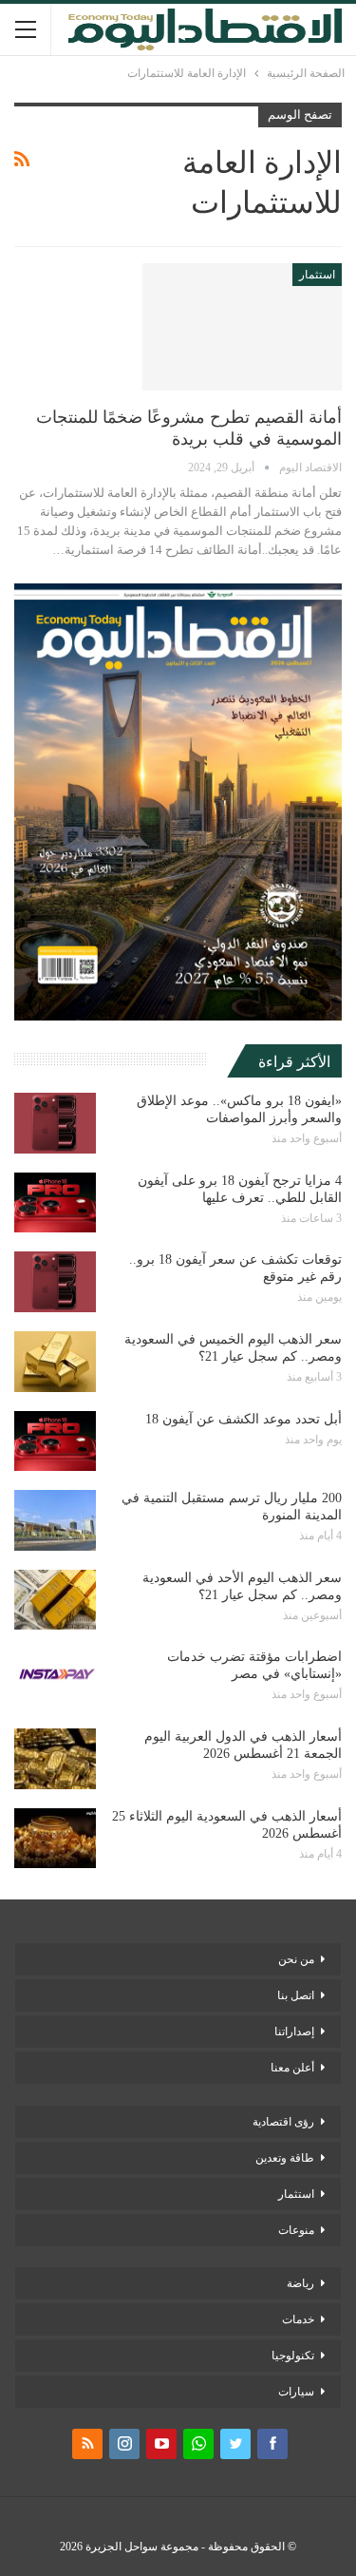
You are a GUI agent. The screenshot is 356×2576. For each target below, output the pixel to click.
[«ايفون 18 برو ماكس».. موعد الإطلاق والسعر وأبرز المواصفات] (55, 1123)
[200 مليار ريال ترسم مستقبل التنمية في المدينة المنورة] (55, 1520)
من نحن (296, 1959)
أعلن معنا (292, 2068)
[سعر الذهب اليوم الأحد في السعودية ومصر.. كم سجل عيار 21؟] (55, 1600)
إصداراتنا (294, 2032)
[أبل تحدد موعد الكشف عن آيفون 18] (55, 1441)
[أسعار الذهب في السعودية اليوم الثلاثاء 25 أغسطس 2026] (55, 1839)
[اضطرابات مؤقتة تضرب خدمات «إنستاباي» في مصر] (55, 1679)
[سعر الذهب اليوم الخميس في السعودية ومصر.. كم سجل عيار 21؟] (55, 1362)
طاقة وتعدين (285, 2158)
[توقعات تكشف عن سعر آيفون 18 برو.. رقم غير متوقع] (55, 1282)
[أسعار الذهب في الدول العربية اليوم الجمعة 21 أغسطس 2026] (55, 1759)
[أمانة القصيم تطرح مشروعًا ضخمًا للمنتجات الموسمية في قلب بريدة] (242, 327)
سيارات (296, 2392)
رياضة (300, 2283)
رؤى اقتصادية (283, 2122)
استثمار (317, 275)
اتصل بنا (296, 1995)
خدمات (298, 2319)
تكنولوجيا (293, 2356)
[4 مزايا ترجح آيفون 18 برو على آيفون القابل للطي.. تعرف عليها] (55, 1203)
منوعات (296, 2230)
